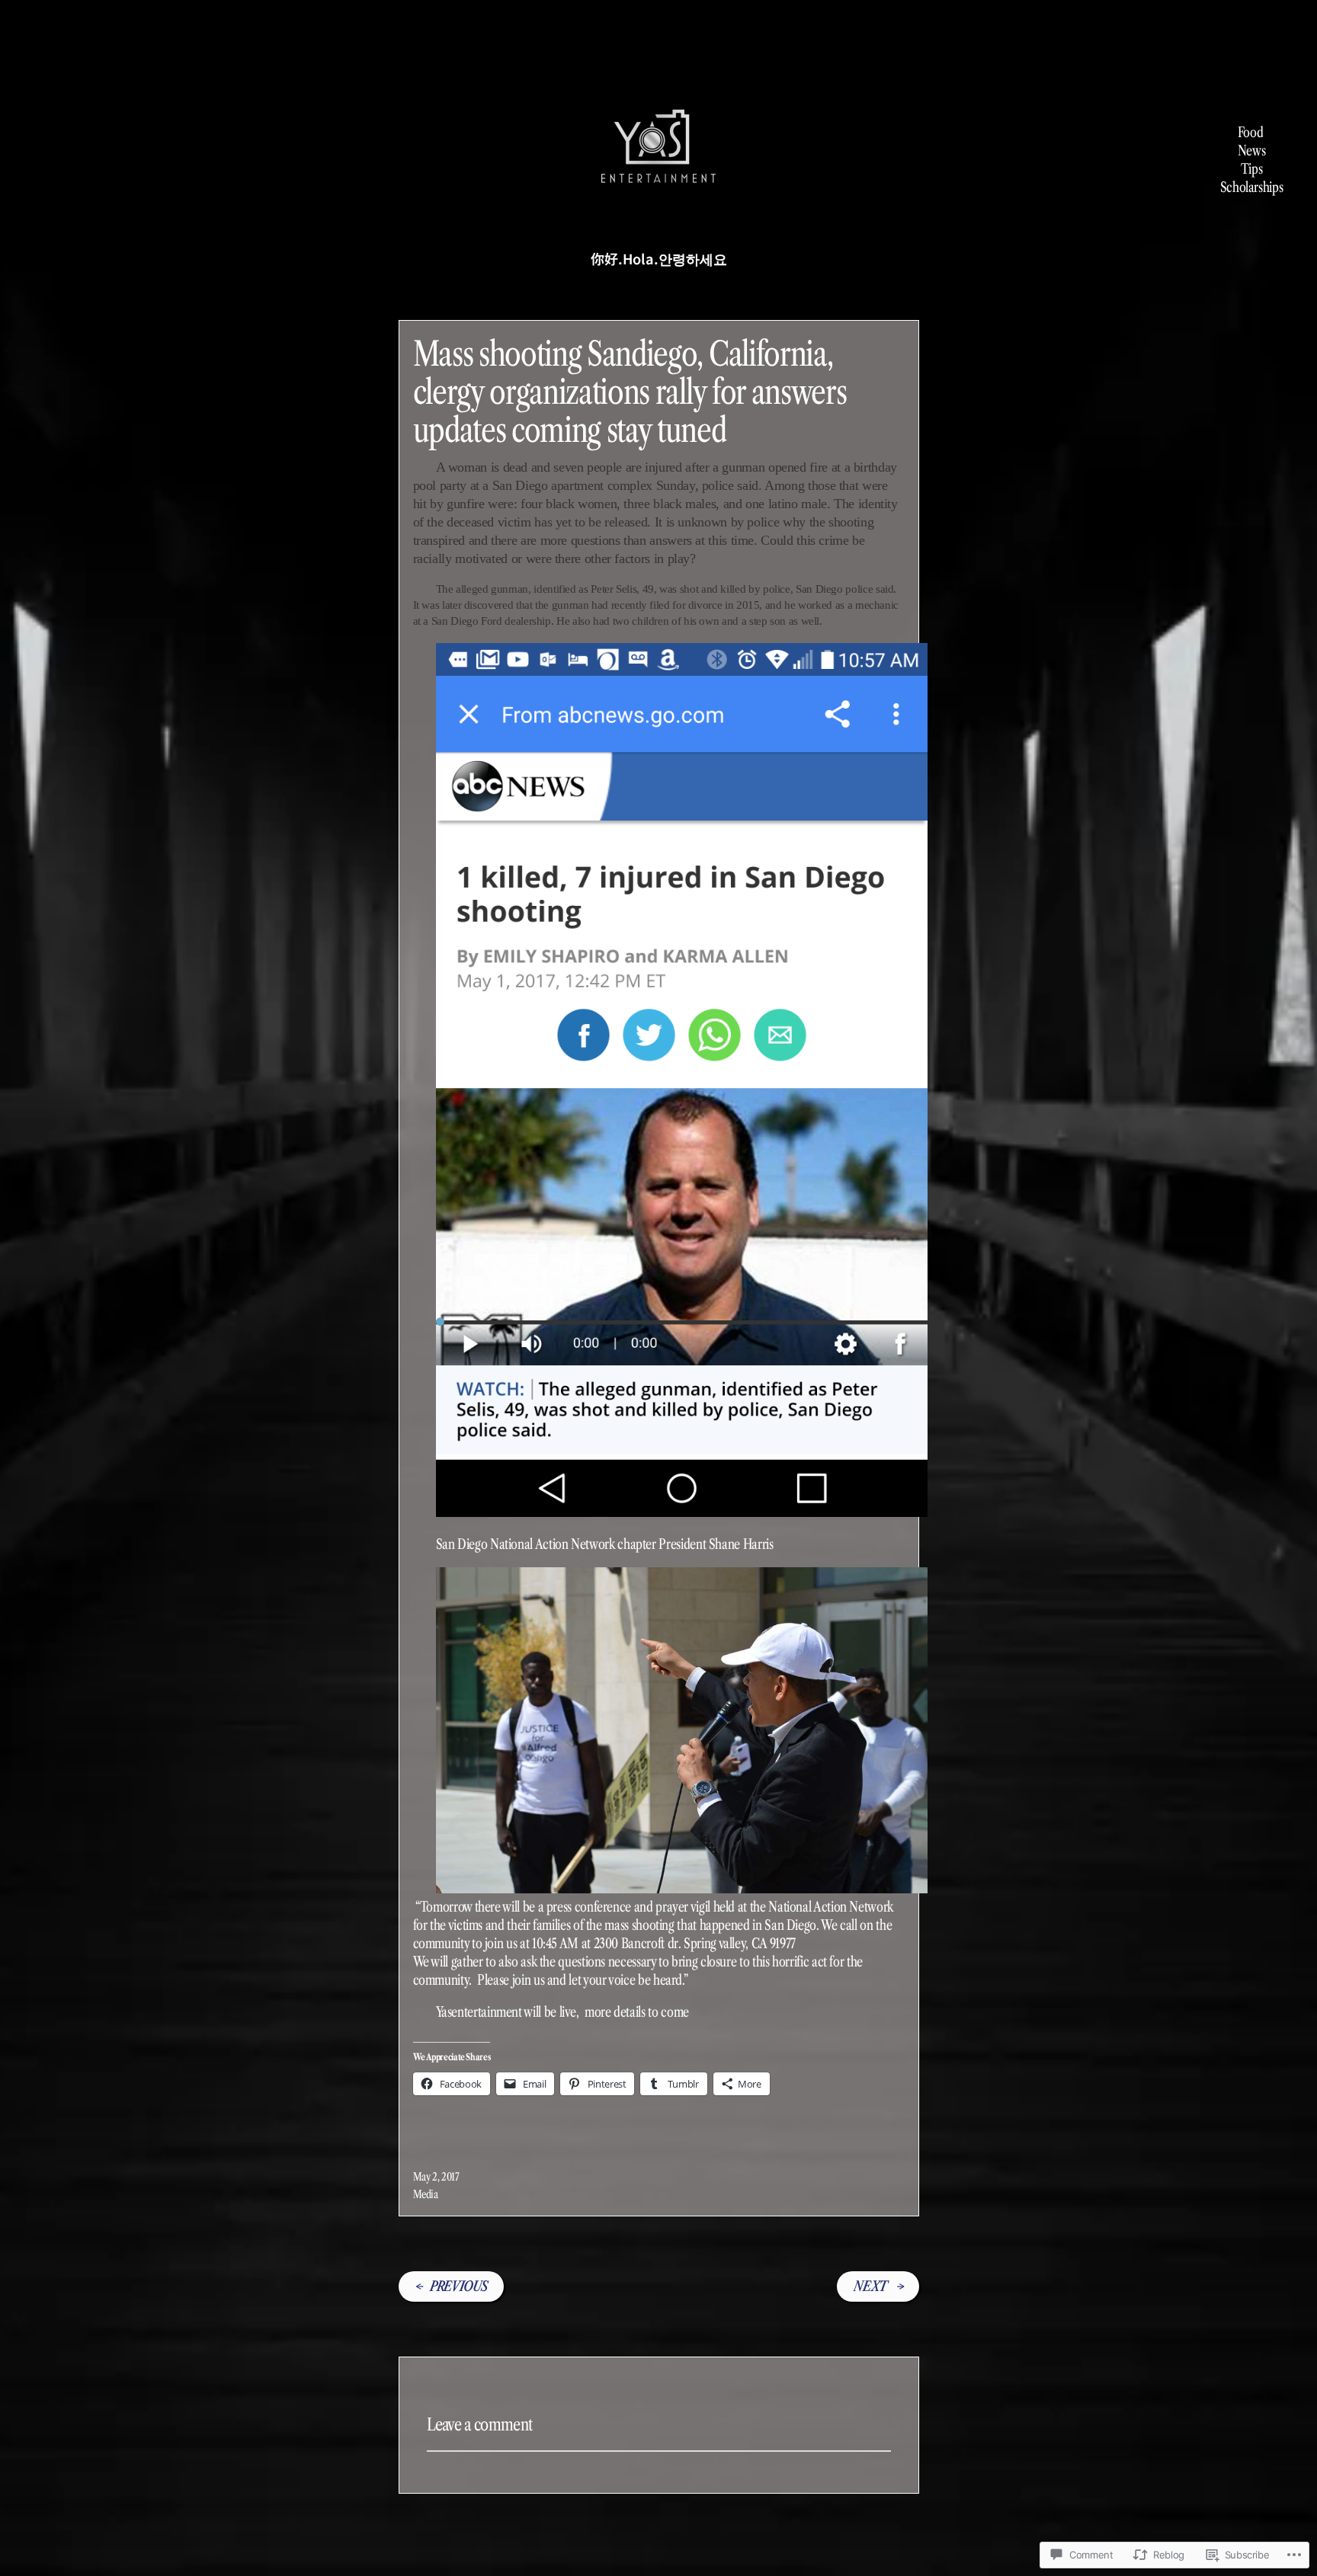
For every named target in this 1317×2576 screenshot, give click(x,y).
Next (870, 2286)
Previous (458, 2286)
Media (426, 2194)
